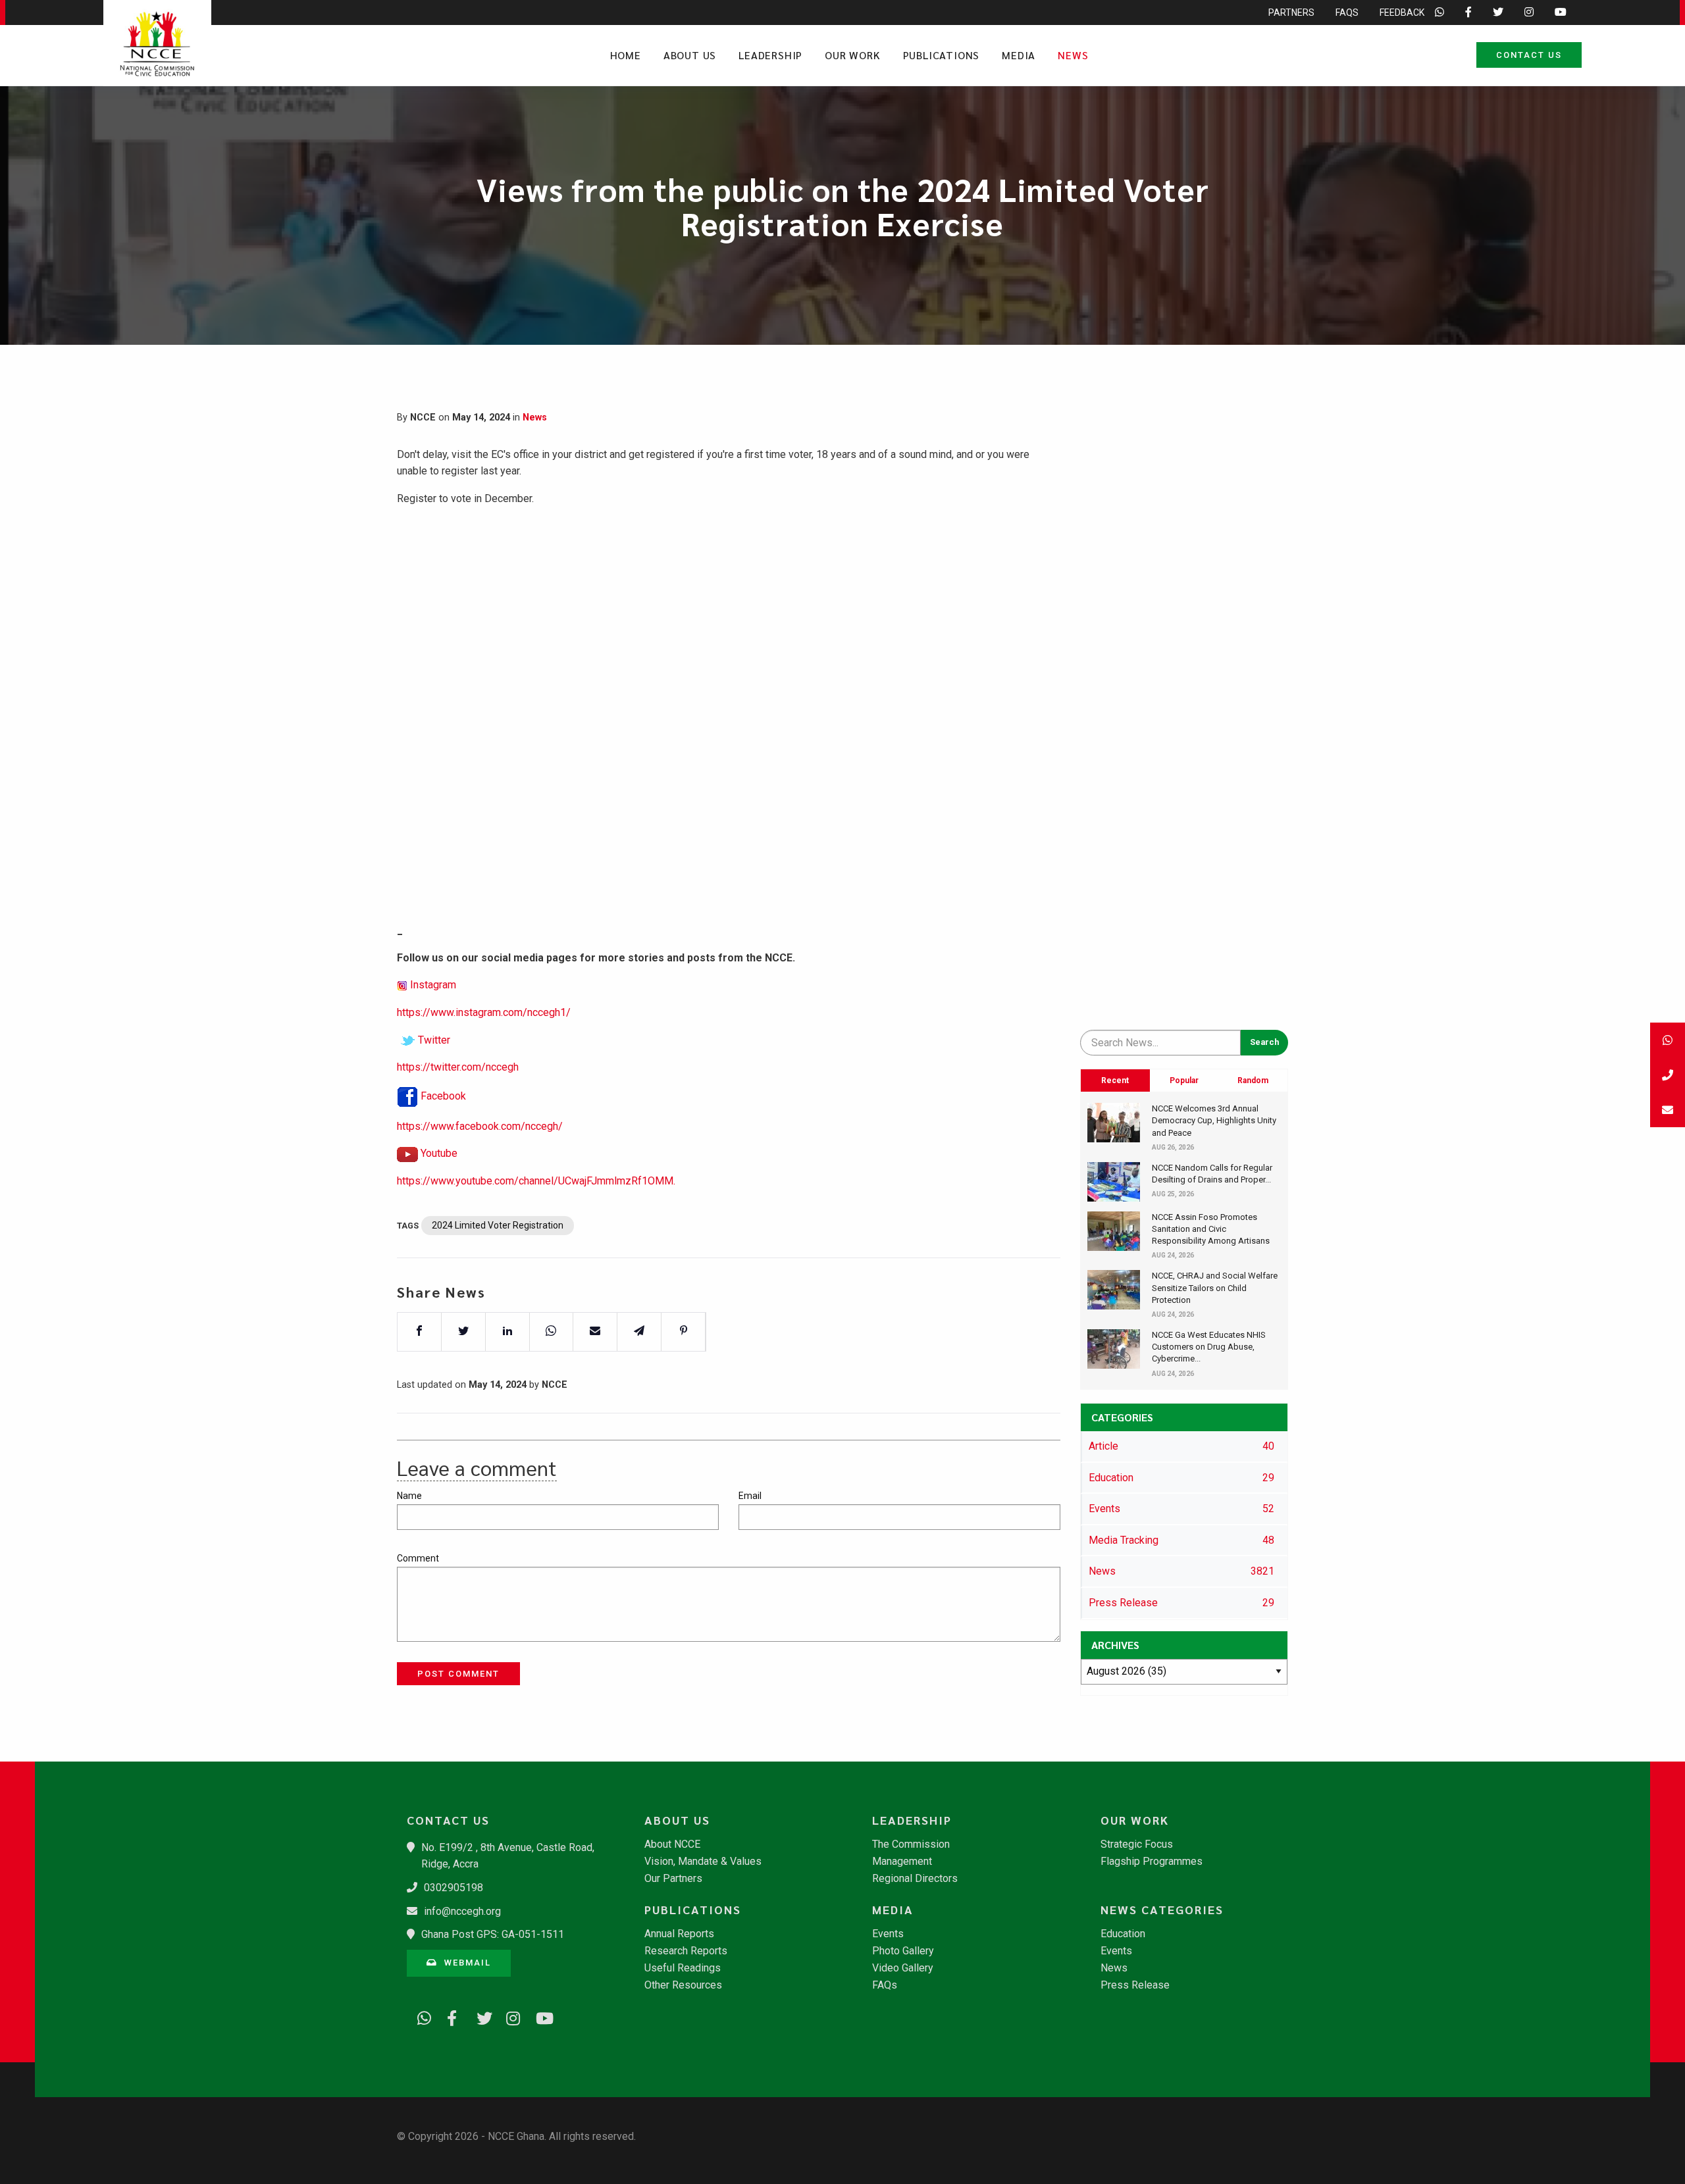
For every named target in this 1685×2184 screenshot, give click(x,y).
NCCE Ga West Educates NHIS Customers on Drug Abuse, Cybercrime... (1209, 1347)
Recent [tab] (1115, 1080)
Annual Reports (679, 1934)
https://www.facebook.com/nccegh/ (480, 1126)
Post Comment (458, 1674)
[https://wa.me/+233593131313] (420, 2016)
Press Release (1135, 1985)
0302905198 (454, 1888)
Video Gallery (903, 1968)
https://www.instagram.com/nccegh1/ (484, 1012)
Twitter (434, 1040)
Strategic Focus (1137, 1844)
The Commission (911, 1844)
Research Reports (686, 1951)
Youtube (439, 1153)
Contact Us (1529, 55)
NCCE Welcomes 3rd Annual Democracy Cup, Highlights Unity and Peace (1214, 1120)
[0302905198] (1668, 1075)
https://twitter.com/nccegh (458, 1067)
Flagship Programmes (1152, 1862)
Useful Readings (683, 1968)
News (1073, 55)
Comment (418, 1558)
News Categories (1162, 1910)
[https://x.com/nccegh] (479, 2016)
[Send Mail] (1668, 1110)
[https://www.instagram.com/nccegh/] (509, 2016)
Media (1019, 55)
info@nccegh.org (462, 1911)
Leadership (770, 55)
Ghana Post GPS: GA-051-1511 (493, 1934)
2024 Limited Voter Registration (498, 1225)
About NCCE (672, 1844)
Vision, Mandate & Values (703, 1862)
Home (626, 55)
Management (902, 1862)
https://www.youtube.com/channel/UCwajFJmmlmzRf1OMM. (536, 1181)
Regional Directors (915, 1879)
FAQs (1347, 13)
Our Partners (673, 1879)
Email (750, 1496)
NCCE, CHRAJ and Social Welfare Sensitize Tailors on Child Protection (1215, 1287)
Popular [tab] (1184, 1080)
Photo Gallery (903, 1951)
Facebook (443, 1096)
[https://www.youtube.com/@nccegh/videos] (538, 2016)
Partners (1291, 13)
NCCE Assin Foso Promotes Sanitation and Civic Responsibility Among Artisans (1211, 1229)
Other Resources (683, 1985)
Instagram (433, 985)
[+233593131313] (1668, 1040)
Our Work (852, 55)
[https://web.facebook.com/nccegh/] (450, 2016)
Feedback (1402, 13)
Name (409, 1496)
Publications (942, 55)
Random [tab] (1253, 1080)
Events (888, 1934)
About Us (690, 55)
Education (1123, 1934)
